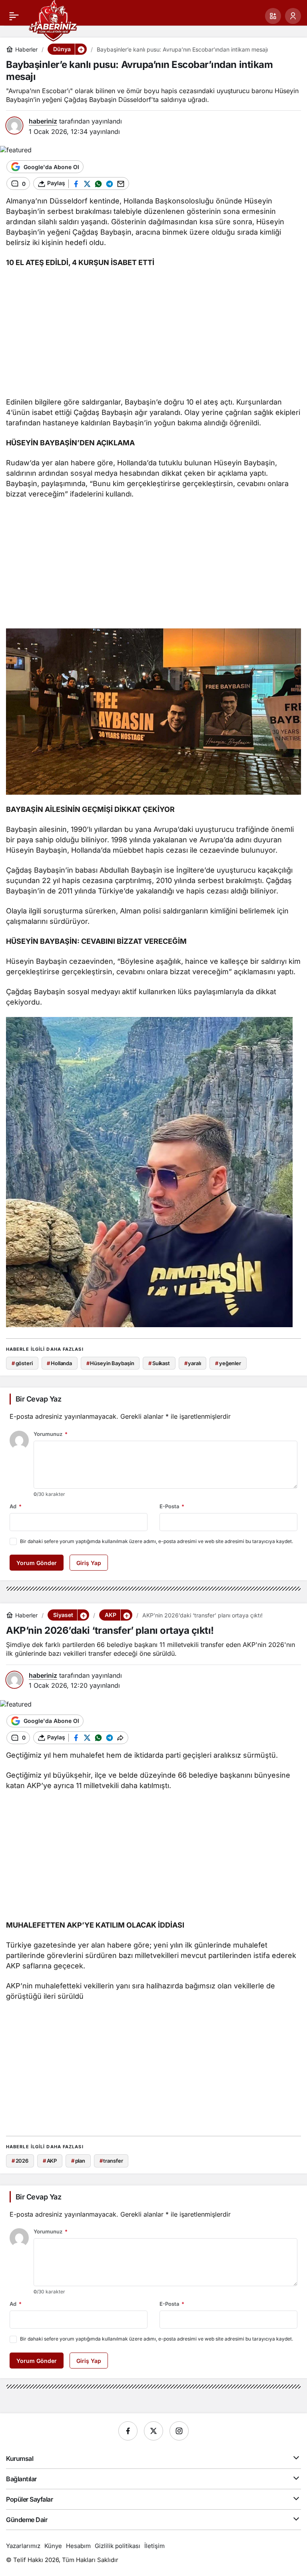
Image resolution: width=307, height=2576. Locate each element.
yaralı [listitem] (193, 1363)
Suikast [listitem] (159, 1363)
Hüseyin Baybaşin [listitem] (110, 1363)
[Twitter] (153, 2431)
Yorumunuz (51, 1434)
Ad (16, 1506)
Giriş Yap (89, 1563)
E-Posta (172, 1506)
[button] (273, 16)
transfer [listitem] (111, 2161)
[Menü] (14, 16)
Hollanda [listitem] (59, 1363)
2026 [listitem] (20, 2161)
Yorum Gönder (37, 1563)
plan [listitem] (78, 2161)
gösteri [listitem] (22, 1363)
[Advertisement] (153, 333)
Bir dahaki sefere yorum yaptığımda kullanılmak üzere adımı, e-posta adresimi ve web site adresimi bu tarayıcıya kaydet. (156, 1541)
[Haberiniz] (53, 20)
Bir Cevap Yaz (38, 1399)
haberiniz (43, 121)
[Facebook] (128, 2431)
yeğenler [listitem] (228, 1363)
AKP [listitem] (50, 2161)
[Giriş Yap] (293, 16)
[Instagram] (179, 2431)
